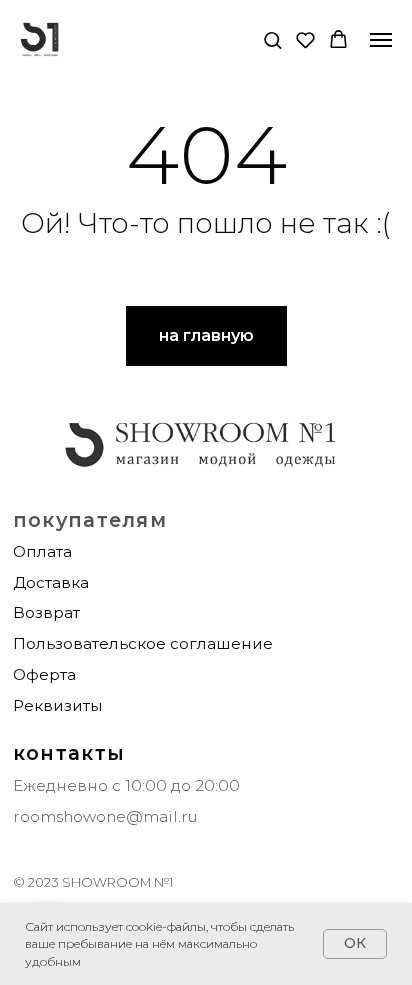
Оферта (44, 674)
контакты (69, 753)
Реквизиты (58, 705)
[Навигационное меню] (381, 40)
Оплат (38, 551)
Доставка (51, 582)
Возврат (46, 612)
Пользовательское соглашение (143, 643)
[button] (272, 39)
